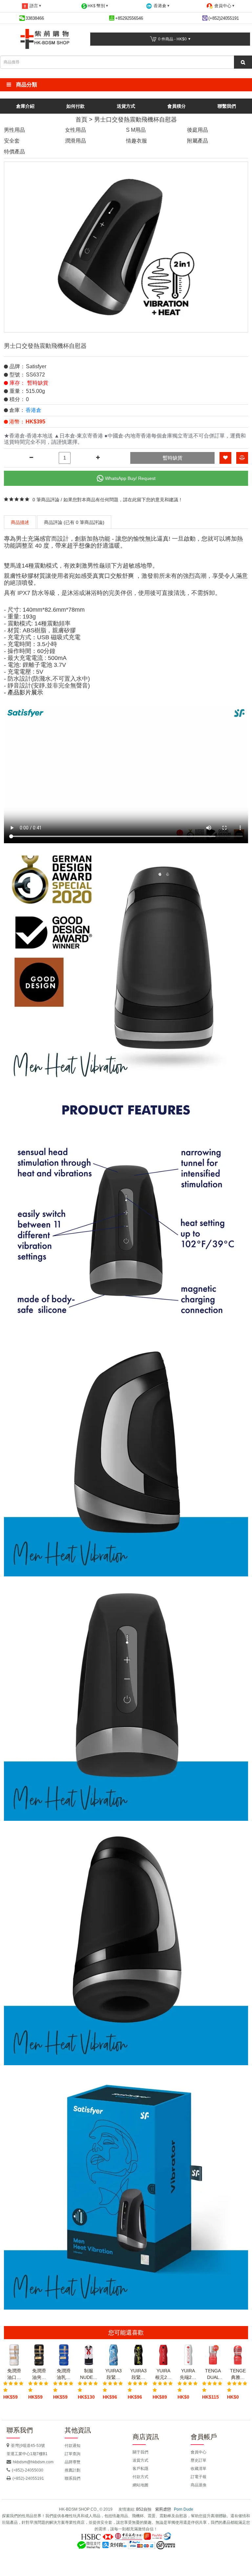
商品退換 (199, 2485)
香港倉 (33, 410)
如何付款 (75, 106)
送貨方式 (126, 106)
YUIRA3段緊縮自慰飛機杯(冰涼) (114, 2374)
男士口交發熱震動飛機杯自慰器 (136, 120)
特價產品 (14, 152)
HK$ (96, 6)
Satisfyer (36, 366)
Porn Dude (184, 2509)
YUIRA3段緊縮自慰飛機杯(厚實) (138, 2374)
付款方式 (140, 2477)
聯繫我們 (227, 106)
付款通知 (73, 2446)
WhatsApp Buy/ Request (130, 478)
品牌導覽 (73, 2462)
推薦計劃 (73, 2470)
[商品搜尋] (243, 62)
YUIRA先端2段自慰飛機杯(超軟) (188, 2374)
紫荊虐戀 (163, 2509)
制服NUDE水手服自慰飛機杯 (89, 2374)
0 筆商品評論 (46, 500)
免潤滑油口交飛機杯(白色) (14, 2374)
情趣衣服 (136, 141)
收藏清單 (199, 2469)
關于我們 (140, 2452)
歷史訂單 (199, 2460)
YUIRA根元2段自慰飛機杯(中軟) (163, 2374)
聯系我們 (73, 2478)
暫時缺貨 (173, 458)
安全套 (12, 141)
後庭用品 (198, 130)
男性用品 (14, 130)
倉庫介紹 (25, 106)
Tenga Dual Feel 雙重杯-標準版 (213, 2374)
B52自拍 (144, 2509)
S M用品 (136, 130)
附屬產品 (198, 141)
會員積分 (177, 106)
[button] (126, 85)
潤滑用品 (75, 141)
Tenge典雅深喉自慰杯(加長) (238, 2374)
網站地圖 (140, 2485)
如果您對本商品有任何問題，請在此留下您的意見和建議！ (123, 500)
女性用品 (75, 130)
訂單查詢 (73, 2454)
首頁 (81, 120)
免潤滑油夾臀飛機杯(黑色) (39, 2374)
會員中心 (199, 2452)
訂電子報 (199, 2477)
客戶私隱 (140, 2469)
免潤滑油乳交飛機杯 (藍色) (64, 2374)
